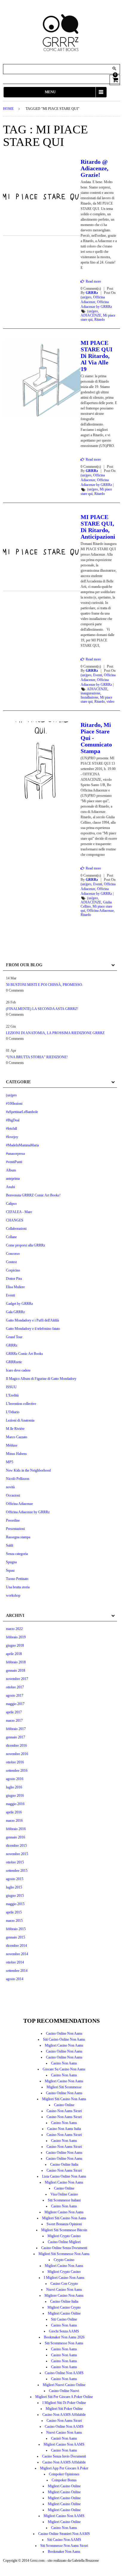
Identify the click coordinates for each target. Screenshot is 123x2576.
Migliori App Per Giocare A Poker (64, 2468)
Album (11, 1170)
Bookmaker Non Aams (64, 2552)
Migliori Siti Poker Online (64, 2409)
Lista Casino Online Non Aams (64, 2176)
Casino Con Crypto (64, 2284)
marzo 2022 (14, 1629)
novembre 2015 (17, 1854)
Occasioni (13, 1495)
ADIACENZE (91, 315)
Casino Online (64, 2105)
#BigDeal (13, 1120)
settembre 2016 (17, 1771)
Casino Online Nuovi (64, 2391)
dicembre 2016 (16, 1746)
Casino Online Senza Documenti (64, 2248)
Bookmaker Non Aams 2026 (64, 2337)
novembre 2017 (17, 1679)
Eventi (98, 675)
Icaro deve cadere (18, 1370)
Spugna (11, 1562)
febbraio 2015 (16, 1929)
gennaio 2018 (16, 1670)
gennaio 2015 (16, 1937)
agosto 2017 (15, 1695)
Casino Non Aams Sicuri (64, 2111)
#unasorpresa (15, 1154)
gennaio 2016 (16, 1837)
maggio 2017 (15, 1704)
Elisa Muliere (15, 1287)
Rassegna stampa (18, 1537)
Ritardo (100, 320)
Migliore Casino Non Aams (64, 2212)
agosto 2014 (15, 1979)
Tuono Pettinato (17, 1579)
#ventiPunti (14, 1162)
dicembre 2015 (16, 1846)
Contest (11, 1262)
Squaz (10, 1570)
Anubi (10, 1187)
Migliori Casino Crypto (64, 2307)
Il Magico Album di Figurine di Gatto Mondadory (41, 1379)
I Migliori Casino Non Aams (64, 2278)
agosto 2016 (15, 1779)
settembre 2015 (17, 1871)
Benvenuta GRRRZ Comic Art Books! (33, 1195)
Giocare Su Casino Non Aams (64, 2069)
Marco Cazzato (17, 1437)
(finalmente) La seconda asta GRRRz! (42, 1009)
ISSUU (11, 1387)
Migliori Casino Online (64, 2313)
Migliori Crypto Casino (64, 2236)
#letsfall (11, 1129)
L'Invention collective (21, 1404)
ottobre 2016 (15, 1762)
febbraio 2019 (16, 1637)
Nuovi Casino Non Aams (64, 2290)
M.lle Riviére (15, 1429)
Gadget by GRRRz (19, 1304)
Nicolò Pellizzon (18, 1479)
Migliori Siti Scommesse (64, 2087)
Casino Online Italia (64, 2164)
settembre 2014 (17, 1971)
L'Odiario (13, 1412)
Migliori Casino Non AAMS (64, 2444)
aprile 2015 (14, 1912)
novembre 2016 (17, 1754)
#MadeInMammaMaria (22, 1145)
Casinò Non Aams (64, 2438)
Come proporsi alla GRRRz (26, 1245)
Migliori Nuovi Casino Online (64, 2385)
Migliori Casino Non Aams (64, 2045)
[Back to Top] (111, 2564)
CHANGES (15, 1220)
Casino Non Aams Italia (64, 2129)
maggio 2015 (15, 1904)
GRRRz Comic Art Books (24, 1354)
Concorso (13, 1254)
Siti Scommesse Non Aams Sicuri (64, 2546)
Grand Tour (14, 1337)
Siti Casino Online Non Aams (64, 2039)
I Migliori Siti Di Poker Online (64, 2403)
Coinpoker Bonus (64, 2480)
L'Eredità (12, 1395)
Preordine (13, 1520)
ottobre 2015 (15, 1862)
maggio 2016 (15, 1804)
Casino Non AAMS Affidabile (64, 2415)
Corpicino (13, 1270)
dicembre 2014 (16, 1946)
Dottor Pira (14, 1279)
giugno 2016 (15, 1796)
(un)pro (86, 297)
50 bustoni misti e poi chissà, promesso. (44, 985)
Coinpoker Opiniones (64, 2474)
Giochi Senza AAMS (64, 2331)
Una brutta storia (18, 1587)
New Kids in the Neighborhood (28, 1470)
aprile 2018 (14, 1654)
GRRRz (92, 293)
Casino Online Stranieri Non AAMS (64, 2534)
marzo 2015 (14, 1921)
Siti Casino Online (64, 2319)
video (110, 702)
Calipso (11, 1204)
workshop (13, 1595)
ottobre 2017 (15, 1687)
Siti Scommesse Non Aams (64, 2343)
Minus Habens (16, 1454)
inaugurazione (90, 693)
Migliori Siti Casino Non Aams (64, 2099)
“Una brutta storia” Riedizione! (37, 1057)
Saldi (10, 1545)
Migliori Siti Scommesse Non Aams (64, 2254)
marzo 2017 (14, 1721)
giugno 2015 (15, 1896)
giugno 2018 (15, 1645)
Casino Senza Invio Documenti (64, 2456)
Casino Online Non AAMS (64, 2373)
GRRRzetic (14, 1362)
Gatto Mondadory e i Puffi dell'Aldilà (32, 1320)
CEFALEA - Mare (19, 1212)
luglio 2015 (14, 1887)
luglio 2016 (14, 1787)
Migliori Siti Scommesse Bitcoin (64, 2230)
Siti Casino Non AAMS (64, 2540)
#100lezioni (14, 1104)
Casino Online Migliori (64, 2242)
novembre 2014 (17, 1954)
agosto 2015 (15, 1879)
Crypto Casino (64, 2260)
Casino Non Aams (64, 2063)
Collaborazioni (16, 1229)
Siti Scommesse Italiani (64, 2200)
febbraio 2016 (16, 1829)
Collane (11, 1237)
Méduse (12, 1445)
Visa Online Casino (64, 2194)
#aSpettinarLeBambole (22, 1112)
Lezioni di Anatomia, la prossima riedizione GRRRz (55, 1033)
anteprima (13, 1179)
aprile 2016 (14, 1812)
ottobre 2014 (15, 1962)
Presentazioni (15, 1529)
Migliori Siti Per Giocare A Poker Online (64, 2397)
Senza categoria (17, 1554)
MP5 (10, 1462)
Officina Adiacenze (100, 911)
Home (8, 109)
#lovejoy (12, 1137)
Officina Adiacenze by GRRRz (28, 1512)
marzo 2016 (14, 1821)
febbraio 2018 (16, 1662)
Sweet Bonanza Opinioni (64, 2224)
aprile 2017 (14, 1712)
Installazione (89, 697)
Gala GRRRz (15, 1312)
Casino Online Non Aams (64, 2033)
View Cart (115, 79)
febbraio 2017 (16, 1729)
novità (10, 1487)
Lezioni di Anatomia (20, 1420)
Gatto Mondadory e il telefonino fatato (33, 1329)
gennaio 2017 (16, 1737)
